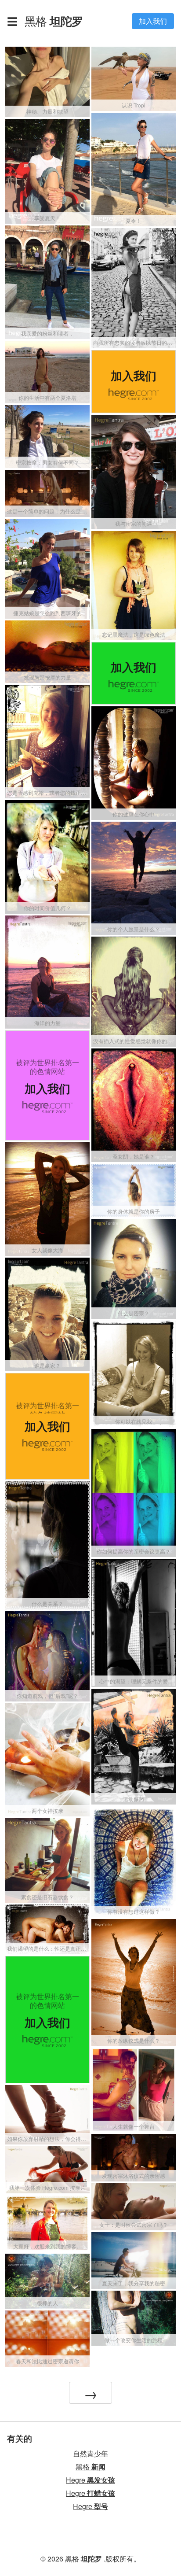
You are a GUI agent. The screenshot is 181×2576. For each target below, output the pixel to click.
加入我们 (153, 21)
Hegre (90, 2480)
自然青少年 (90, 2453)
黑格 (54, 21)
